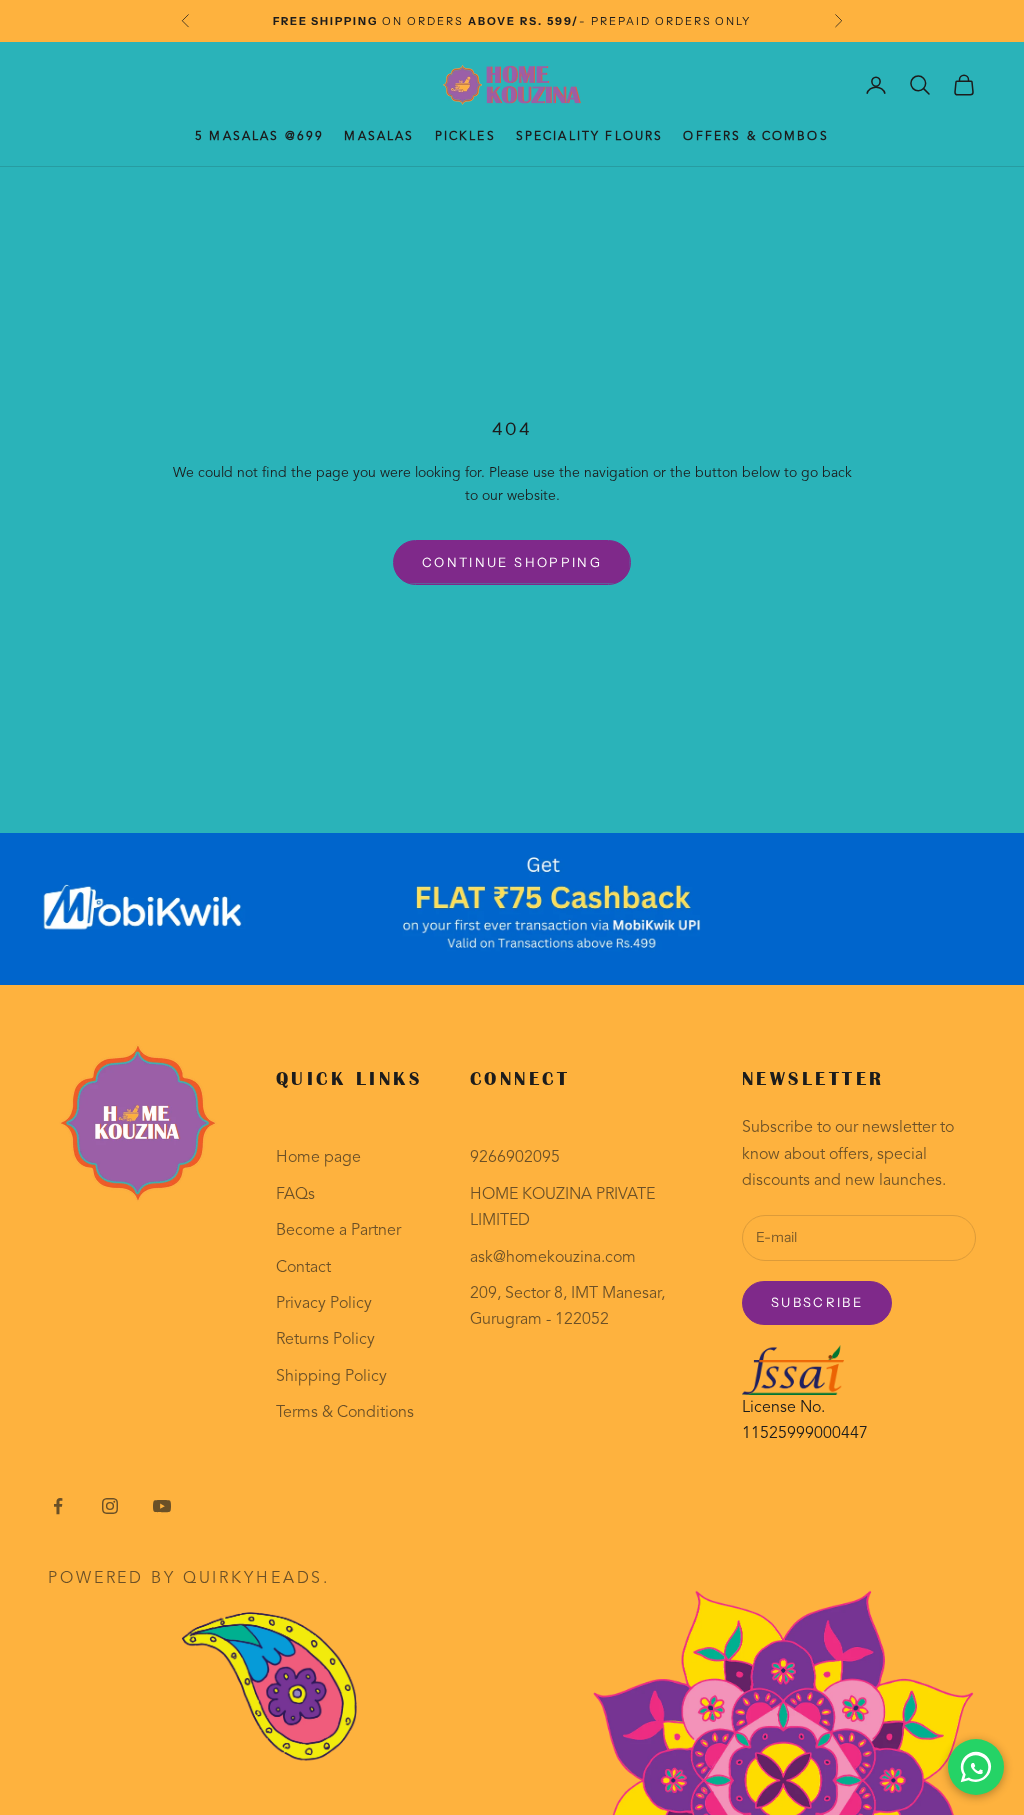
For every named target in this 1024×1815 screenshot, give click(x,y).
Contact (303, 1268)
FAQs (295, 1195)
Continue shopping (512, 562)
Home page (318, 1158)
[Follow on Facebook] (58, 1506)
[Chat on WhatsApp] (976, 1767)
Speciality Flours (590, 137)
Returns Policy (325, 1340)
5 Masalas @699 (259, 137)
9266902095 (515, 1158)
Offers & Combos (755, 137)
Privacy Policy (324, 1304)
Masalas (379, 137)
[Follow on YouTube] (162, 1506)
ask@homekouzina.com (553, 1258)
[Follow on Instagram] (110, 1506)
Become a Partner (338, 1231)
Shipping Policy (331, 1377)
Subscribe (817, 1302)
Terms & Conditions (345, 1413)
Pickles (465, 137)
